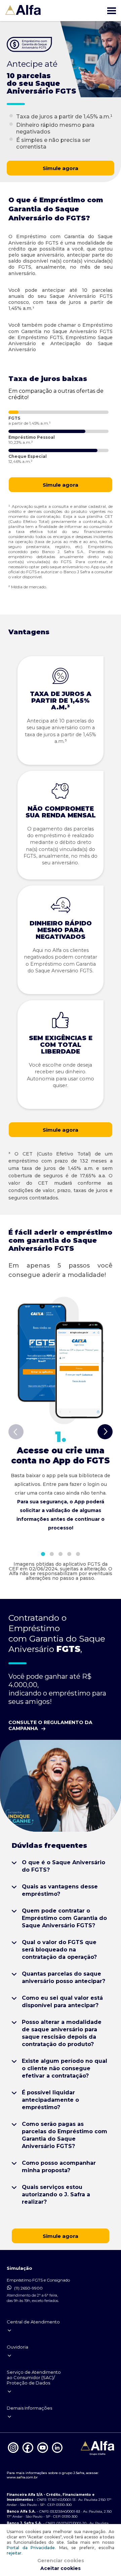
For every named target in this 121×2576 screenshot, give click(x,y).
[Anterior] (16, 1433)
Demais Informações (29, 2408)
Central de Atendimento (33, 2322)
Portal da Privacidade (31, 2548)
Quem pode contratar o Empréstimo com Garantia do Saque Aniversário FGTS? (64, 1918)
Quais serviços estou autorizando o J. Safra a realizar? (56, 2194)
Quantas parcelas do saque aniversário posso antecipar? (64, 1977)
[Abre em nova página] (13, 2452)
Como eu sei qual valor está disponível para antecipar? (62, 2002)
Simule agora (61, 168)
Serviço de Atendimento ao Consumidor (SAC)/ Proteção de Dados (34, 2377)
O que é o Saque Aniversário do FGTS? (64, 1866)
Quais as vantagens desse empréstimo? (60, 1890)
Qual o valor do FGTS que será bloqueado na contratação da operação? (59, 1950)
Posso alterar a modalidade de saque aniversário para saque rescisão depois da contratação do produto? (62, 2033)
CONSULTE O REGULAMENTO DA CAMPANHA (50, 1725)
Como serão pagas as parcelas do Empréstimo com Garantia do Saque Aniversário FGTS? (65, 2135)
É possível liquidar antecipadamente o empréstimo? (50, 2100)
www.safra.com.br (22, 2477)
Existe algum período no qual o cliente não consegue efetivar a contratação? (65, 2068)
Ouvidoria (17, 2347)
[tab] (43, 1554)
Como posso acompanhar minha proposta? (59, 2167)
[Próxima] (105, 1433)
